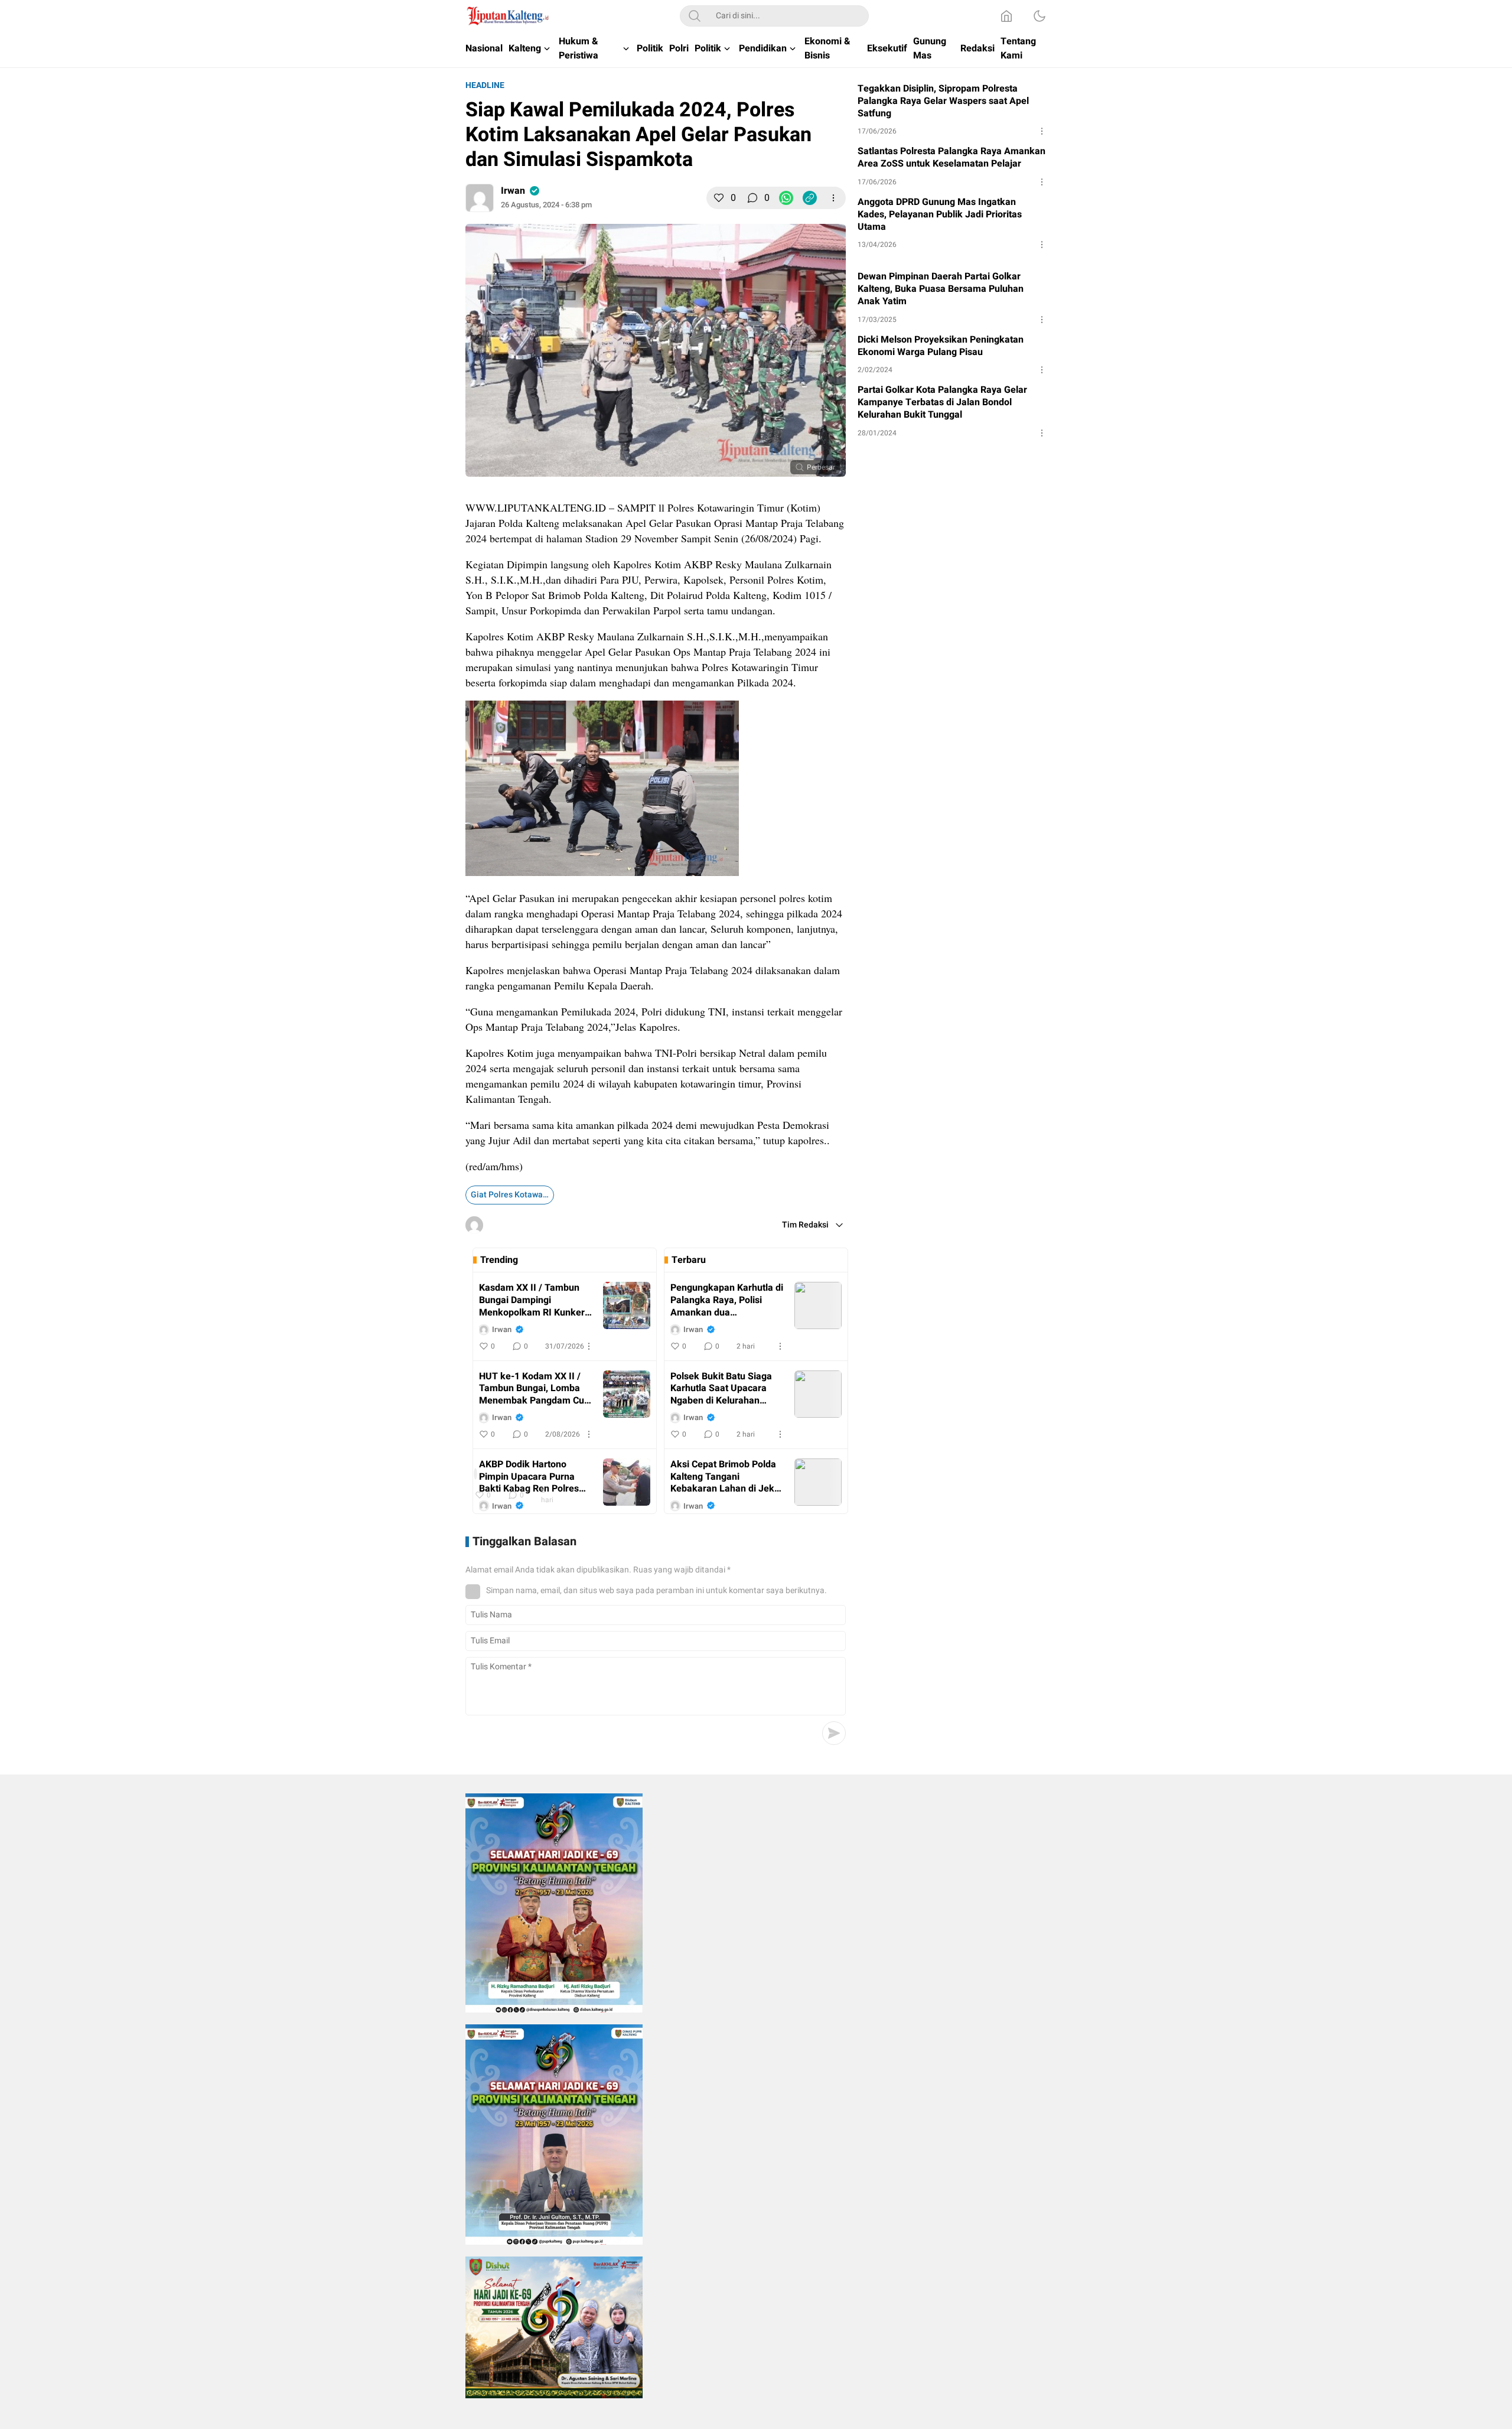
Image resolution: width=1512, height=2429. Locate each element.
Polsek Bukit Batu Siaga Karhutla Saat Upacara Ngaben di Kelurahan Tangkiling (721, 1389)
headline (485, 85)
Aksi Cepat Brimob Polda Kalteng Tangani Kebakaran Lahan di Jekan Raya (728, 1477)
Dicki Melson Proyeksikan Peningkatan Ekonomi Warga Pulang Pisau (941, 346)
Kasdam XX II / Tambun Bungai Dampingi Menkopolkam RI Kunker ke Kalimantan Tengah (532, 1300)
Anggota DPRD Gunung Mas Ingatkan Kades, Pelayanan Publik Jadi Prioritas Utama (940, 214)
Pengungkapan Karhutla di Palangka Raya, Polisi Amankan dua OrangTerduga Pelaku (727, 1300)
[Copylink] (810, 198)
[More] (833, 198)
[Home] (1006, 16)
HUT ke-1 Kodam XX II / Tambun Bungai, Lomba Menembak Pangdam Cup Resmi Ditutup (534, 1389)
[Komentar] (752, 198)
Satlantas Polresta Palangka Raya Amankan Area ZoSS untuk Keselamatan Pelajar (951, 158)
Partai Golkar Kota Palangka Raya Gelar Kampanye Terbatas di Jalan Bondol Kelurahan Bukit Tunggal (942, 402)
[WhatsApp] (786, 198)
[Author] (480, 198)
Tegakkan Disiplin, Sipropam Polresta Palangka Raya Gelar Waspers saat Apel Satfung (943, 101)
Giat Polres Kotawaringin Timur (512, 1195)
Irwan (513, 191)
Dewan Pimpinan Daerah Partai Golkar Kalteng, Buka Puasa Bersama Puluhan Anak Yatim (941, 289)
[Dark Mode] (1039, 16)
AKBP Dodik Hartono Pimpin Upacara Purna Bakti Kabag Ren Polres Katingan (529, 1477)
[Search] (695, 16)
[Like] (719, 198)
